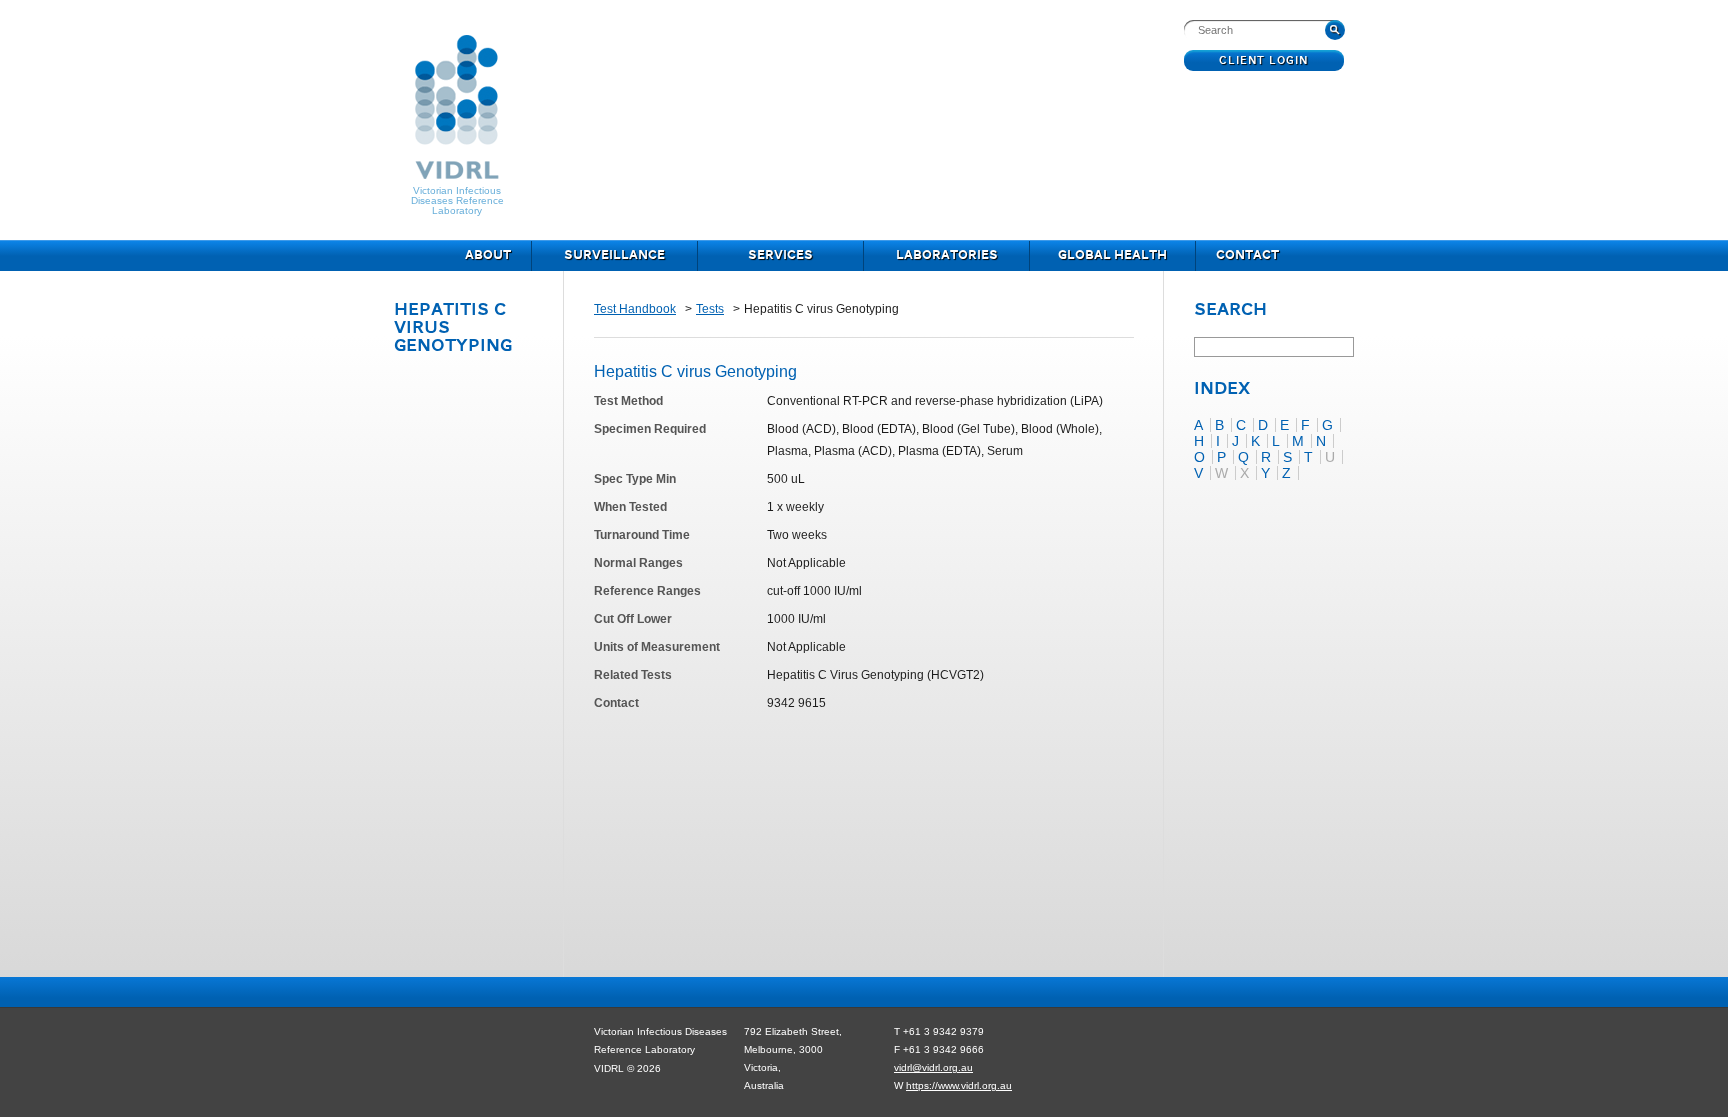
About (488, 256)
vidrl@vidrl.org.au (933, 1067)
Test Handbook (635, 309)
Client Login (1264, 61)
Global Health (1112, 256)
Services (780, 256)
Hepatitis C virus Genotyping (695, 371)
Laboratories (947, 256)
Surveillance (614, 256)
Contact (1247, 256)
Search (1230, 311)
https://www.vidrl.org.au (959, 1085)
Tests (710, 309)
